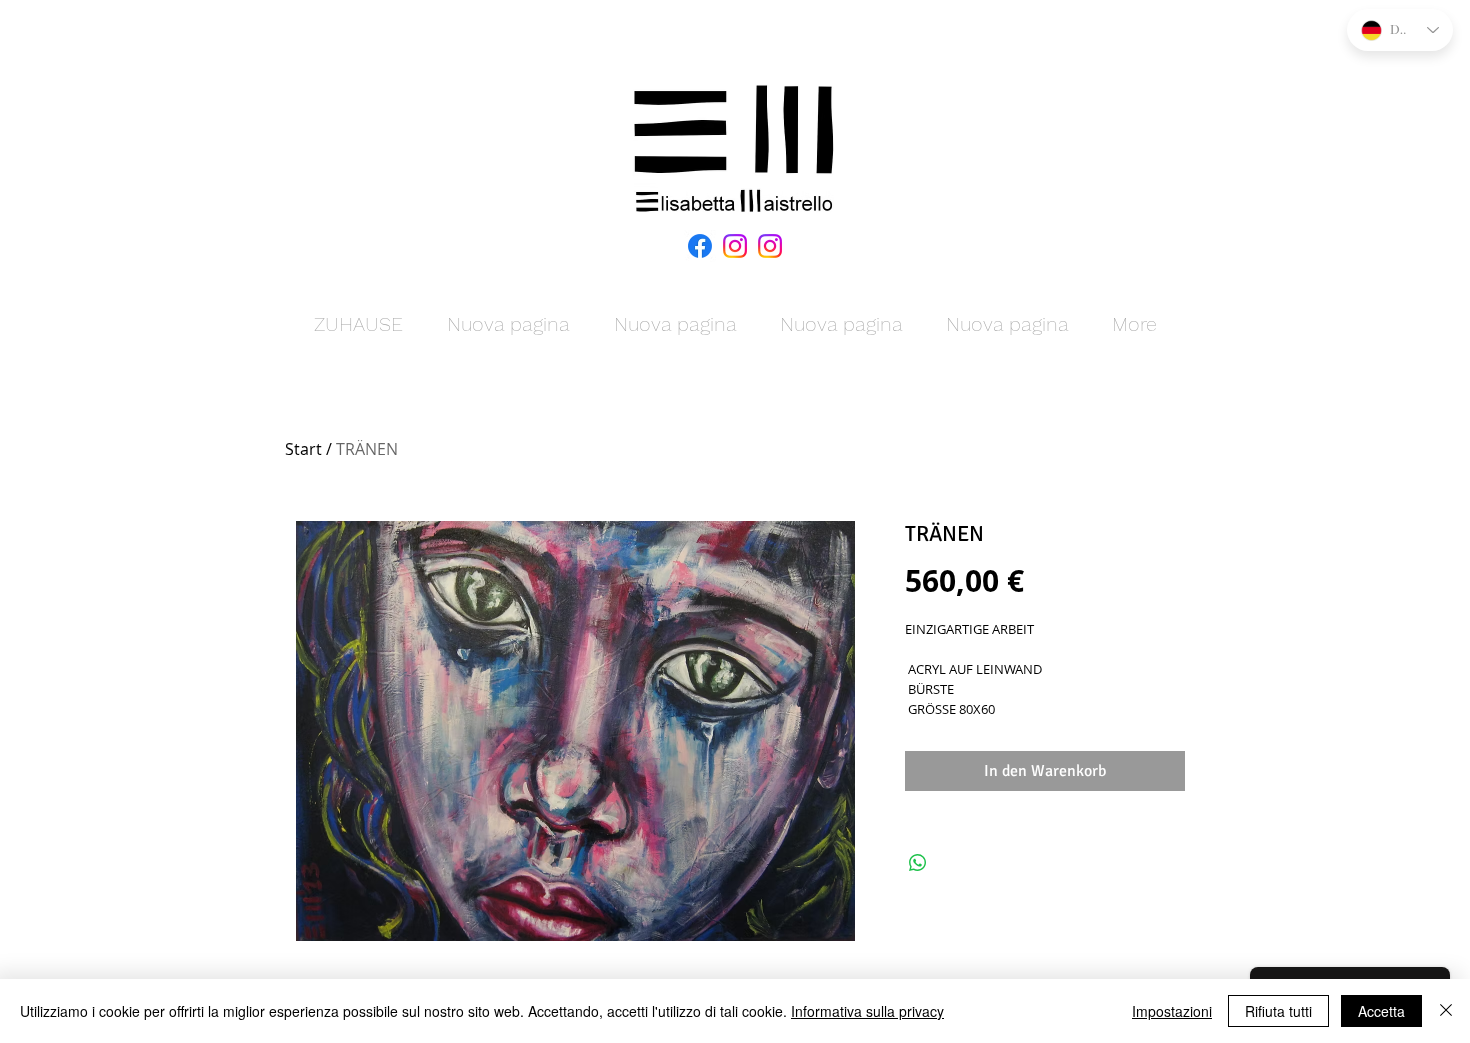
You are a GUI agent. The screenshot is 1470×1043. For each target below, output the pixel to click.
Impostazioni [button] (1172, 1011)
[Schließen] (1446, 1011)
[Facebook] (700, 246)
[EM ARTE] (735, 246)
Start (303, 449)
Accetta (1381, 1011)
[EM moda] (770, 246)
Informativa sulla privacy (867, 1011)
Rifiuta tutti (1278, 1011)
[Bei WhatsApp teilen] (918, 863)
